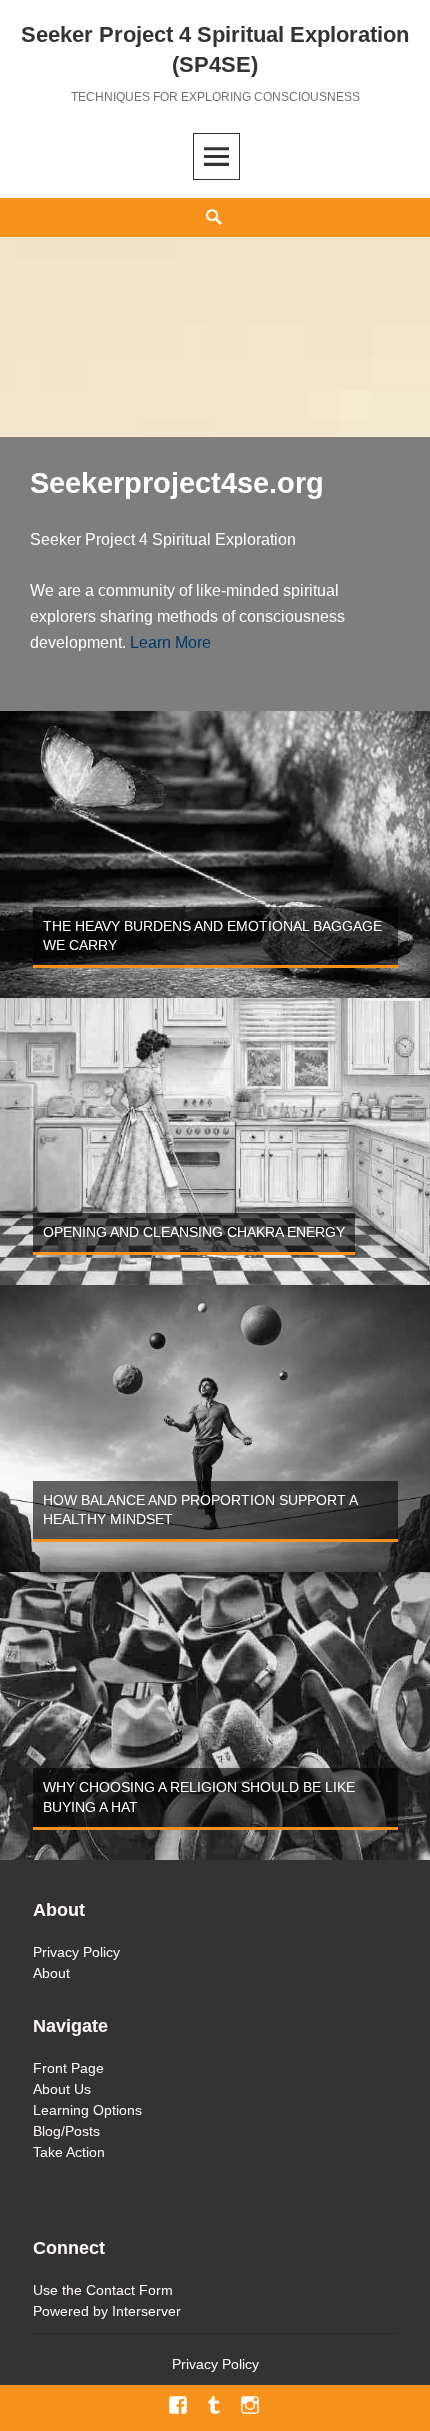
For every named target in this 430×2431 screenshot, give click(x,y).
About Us (62, 2089)
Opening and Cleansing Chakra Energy (194, 1232)
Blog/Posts (66, 2131)
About (51, 1973)
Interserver (146, 2311)
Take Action (69, 2152)
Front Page (68, 2068)
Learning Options (87, 2110)
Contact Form (129, 2290)
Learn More (170, 642)
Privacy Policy (76, 1952)
